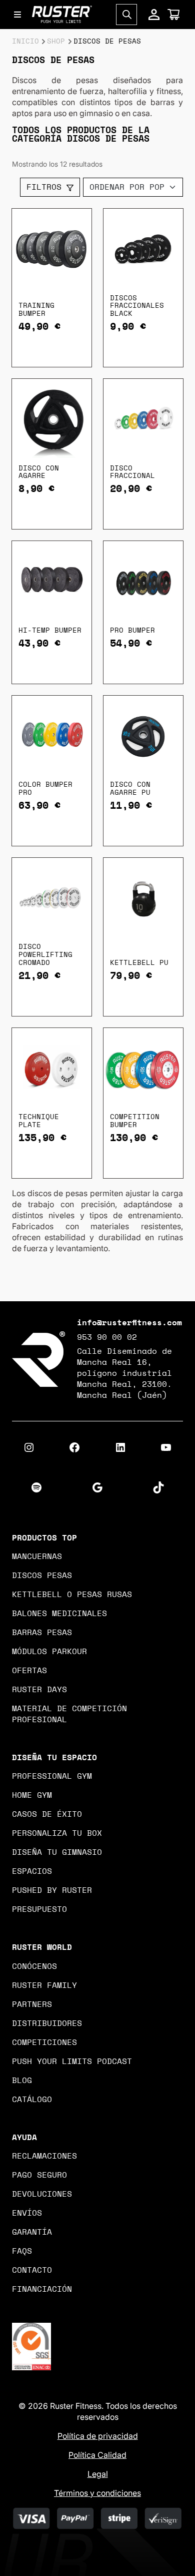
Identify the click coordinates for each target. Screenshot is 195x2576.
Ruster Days (39, 1690)
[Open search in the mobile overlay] (126, 15)
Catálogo (32, 2100)
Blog (22, 2081)
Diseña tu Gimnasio (57, 1852)
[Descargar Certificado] (31, 2346)
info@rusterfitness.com (129, 1323)
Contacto (32, 2270)
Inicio (25, 42)
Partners (32, 2004)
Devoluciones (42, 2194)
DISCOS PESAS (42, 1576)
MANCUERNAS (37, 1557)
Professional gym (52, 1776)
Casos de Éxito (47, 1814)
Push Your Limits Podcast (72, 2062)
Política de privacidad (98, 2436)
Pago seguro (39, 2175)
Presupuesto (39, 1909)
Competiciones (44, 2042)
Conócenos (34, 1966)
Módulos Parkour (49, 1652)
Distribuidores (47, 2023)
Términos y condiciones (97, 2493)
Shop (56, 42)
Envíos (27, 2213)
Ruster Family (44, 1985)
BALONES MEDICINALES (59, 1614)
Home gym (32, 1795)
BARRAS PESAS (42, 1633)
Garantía (32, 2232)
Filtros (46, 187)
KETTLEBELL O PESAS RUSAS (72, 1595)
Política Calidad (97, 2455)
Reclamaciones (44, 2156)
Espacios (32, 1871)
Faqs (22, 2251)
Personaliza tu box (57, 1833)
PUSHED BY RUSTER (52, 1890)
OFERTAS (29, 1671)
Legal (98, 2474)
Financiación (42, 2289)
